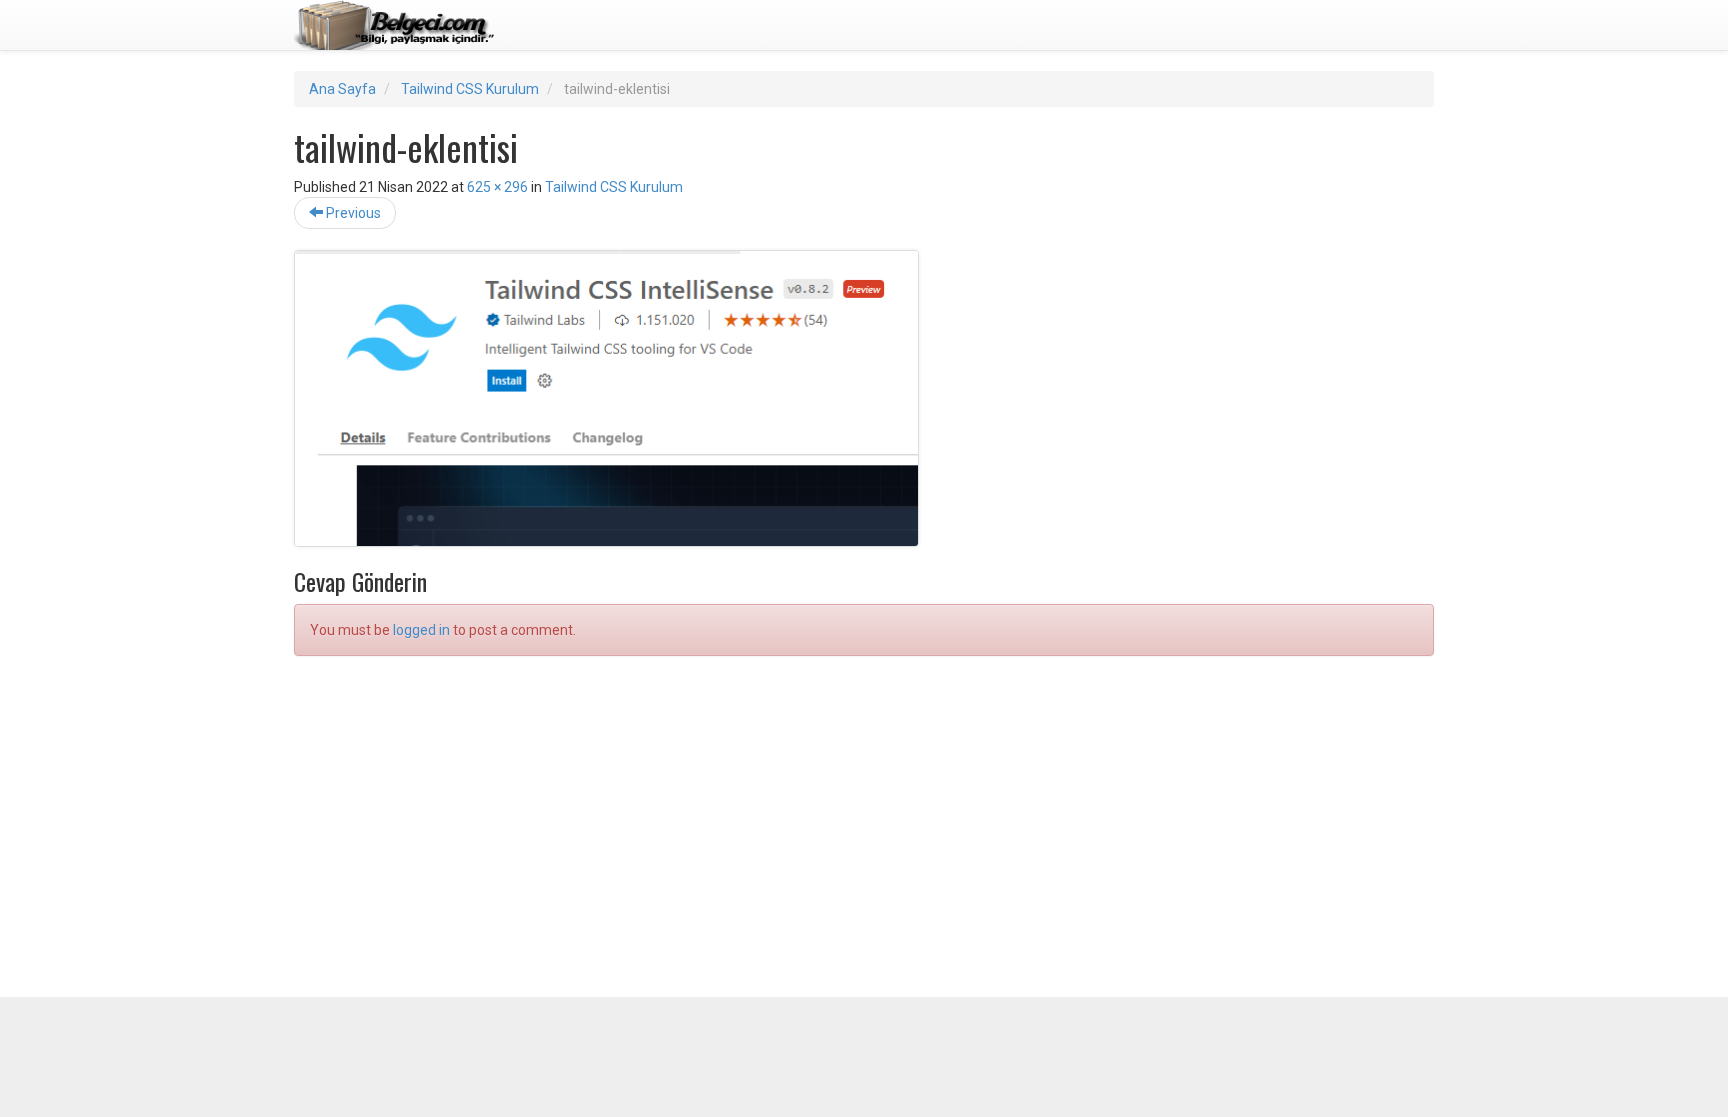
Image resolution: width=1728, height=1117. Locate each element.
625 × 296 (497, 187)
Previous (352, 213)
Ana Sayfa (342, 89)
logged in (421, 630)
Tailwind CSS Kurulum (470, 89)
